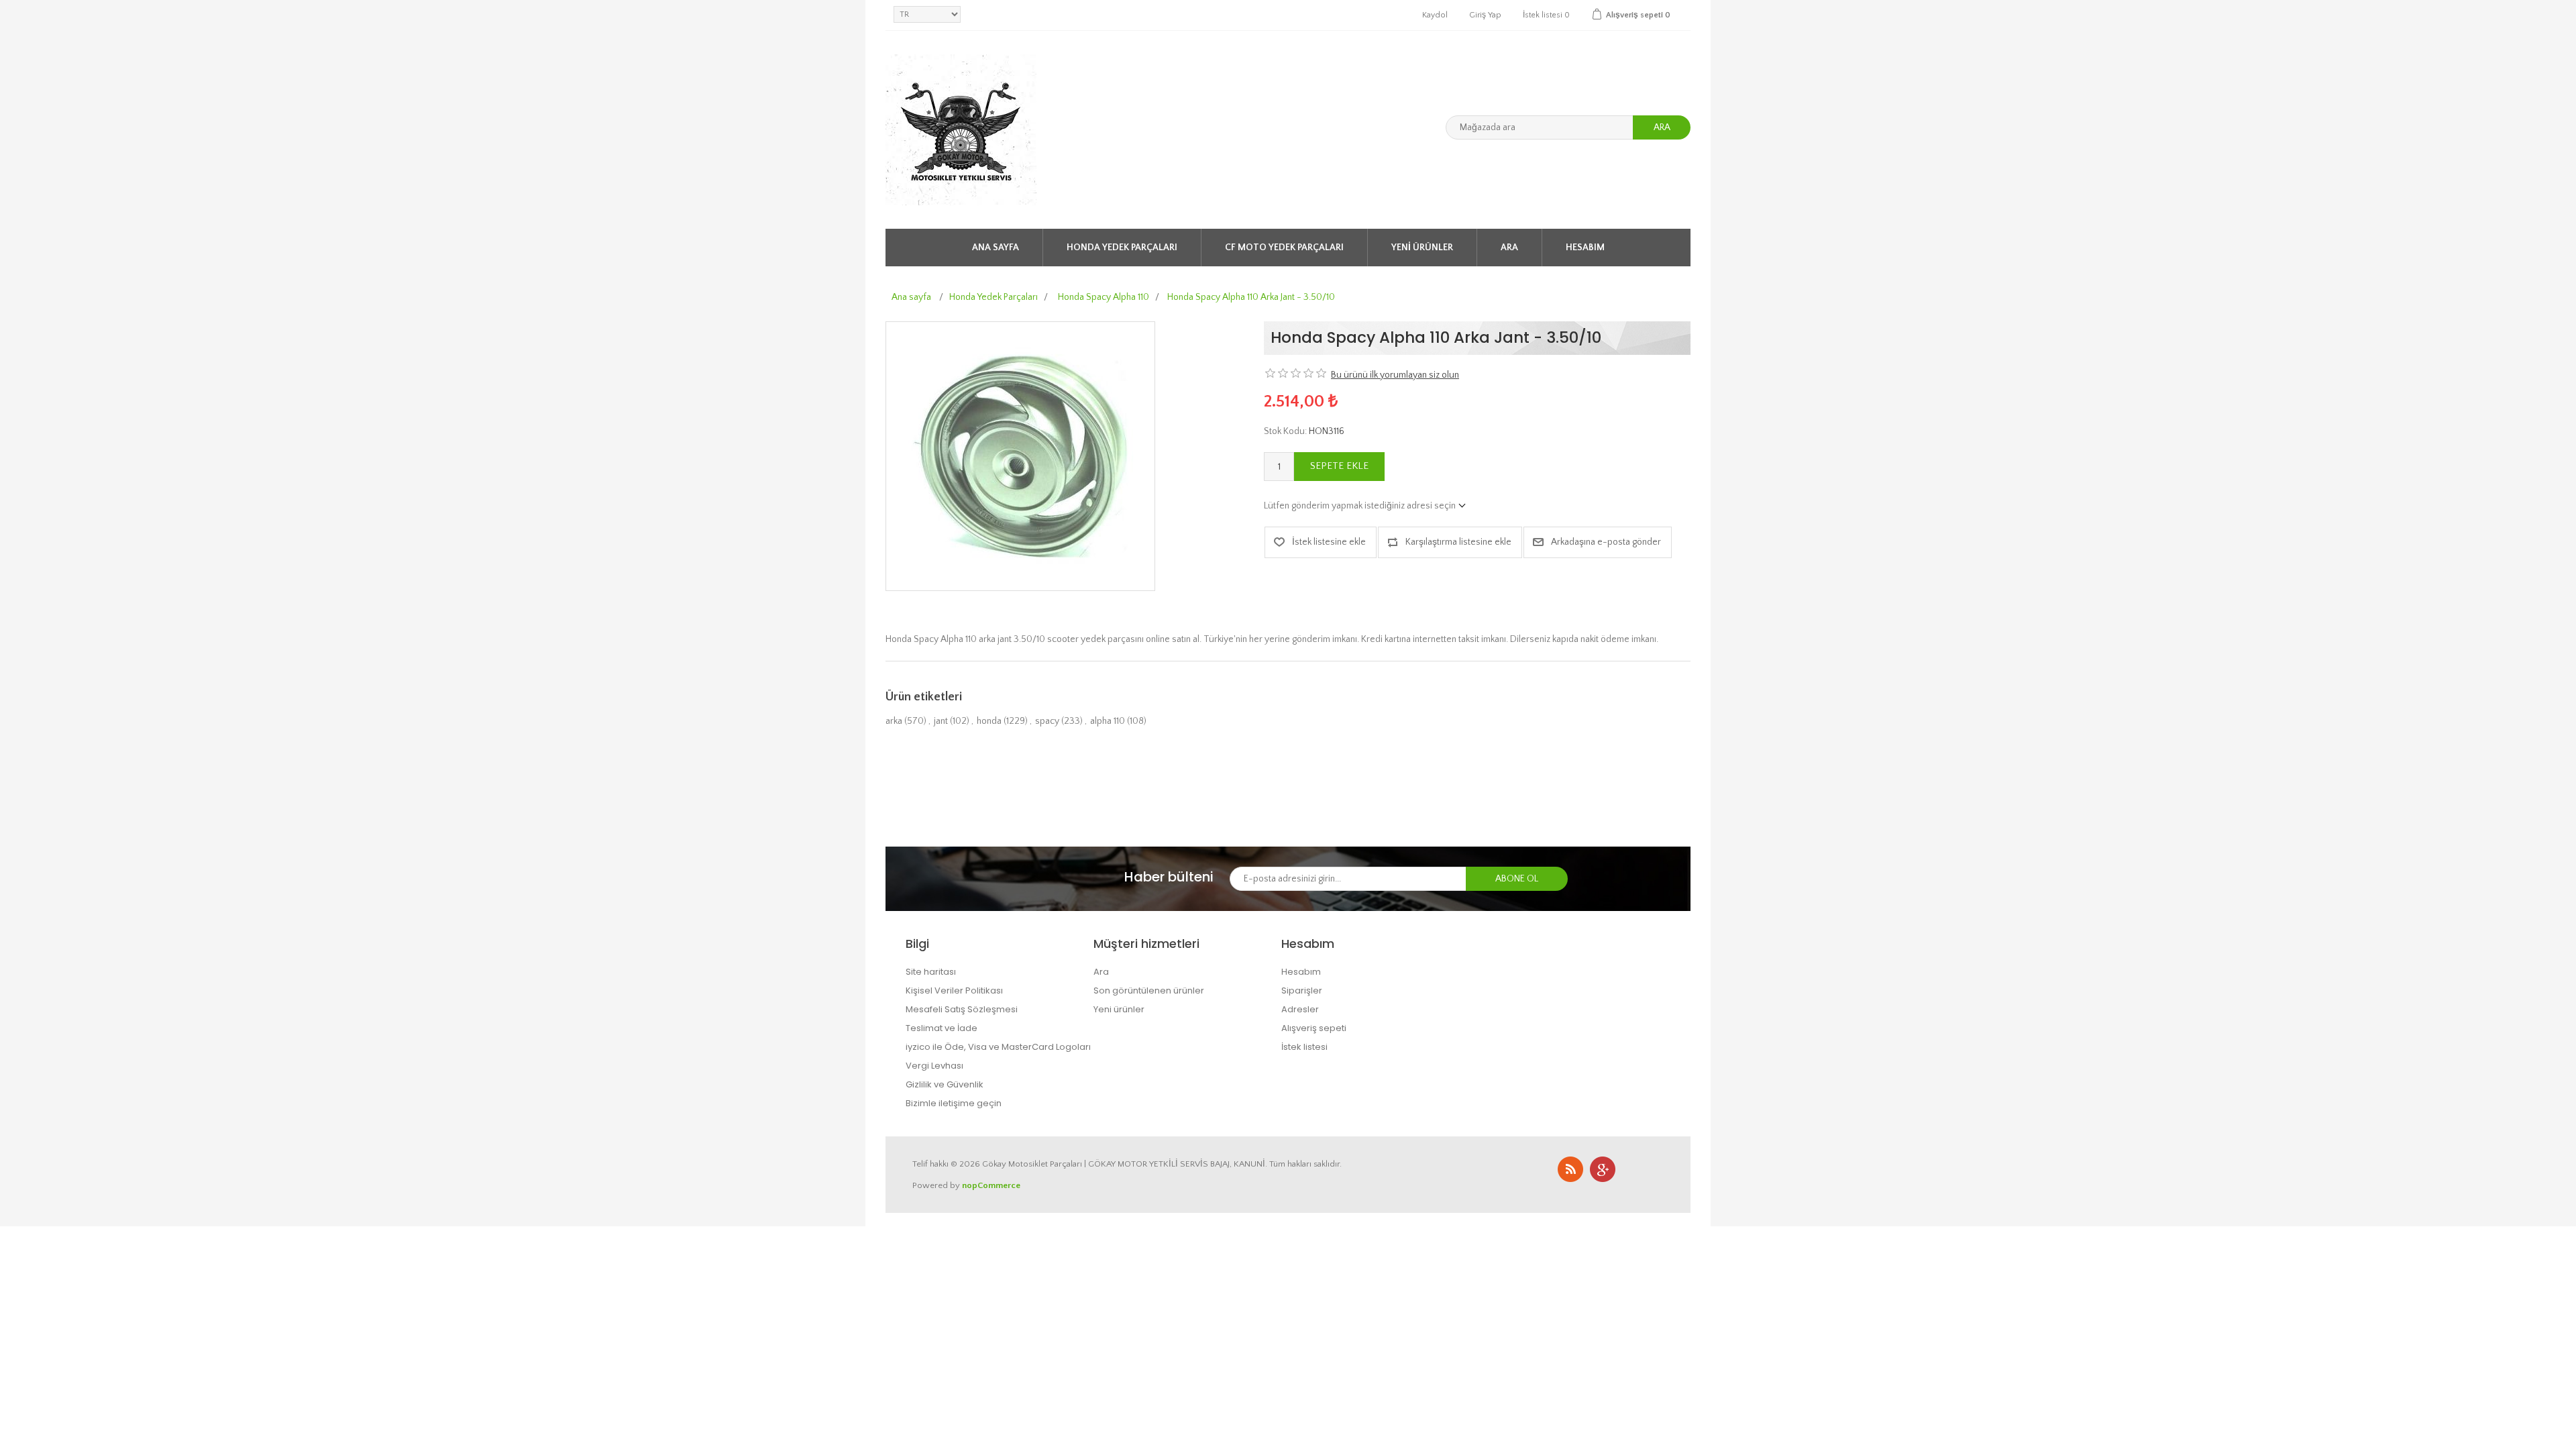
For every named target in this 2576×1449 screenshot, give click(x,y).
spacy (1047, 721)
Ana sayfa (996, 248)
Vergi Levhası (934, 1066)
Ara (1662, 127)
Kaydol (1435, 15)
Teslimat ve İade (942, 1028)
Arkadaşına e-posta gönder (1606, 542)
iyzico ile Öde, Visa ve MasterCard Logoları (998, 1047)
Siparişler (1302, 990)
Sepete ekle (1339, 466)
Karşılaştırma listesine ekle (1458, 542)
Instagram (1603, 1169)
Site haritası (931, 972)
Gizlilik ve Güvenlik (945, 1084)
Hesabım (1585, 248)
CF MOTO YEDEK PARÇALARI (1284, 248)
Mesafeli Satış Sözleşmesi (962, 1009)
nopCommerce (991, 1185)
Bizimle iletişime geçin (954, 1103)
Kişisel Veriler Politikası (954, 990)
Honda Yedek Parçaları (1122, 248)
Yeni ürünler (1422, 248)
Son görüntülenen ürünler (1149, 990)
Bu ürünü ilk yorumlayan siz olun (1395, 375)
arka (894, 721)
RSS (1570, 1169)
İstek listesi (1304, 1047)
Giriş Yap (1485, 15)
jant (941, 721)
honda (989, 721)
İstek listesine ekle (1329, 542)
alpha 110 (1108, 721)
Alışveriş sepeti (1314, 1028)
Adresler (1300, 1009)
